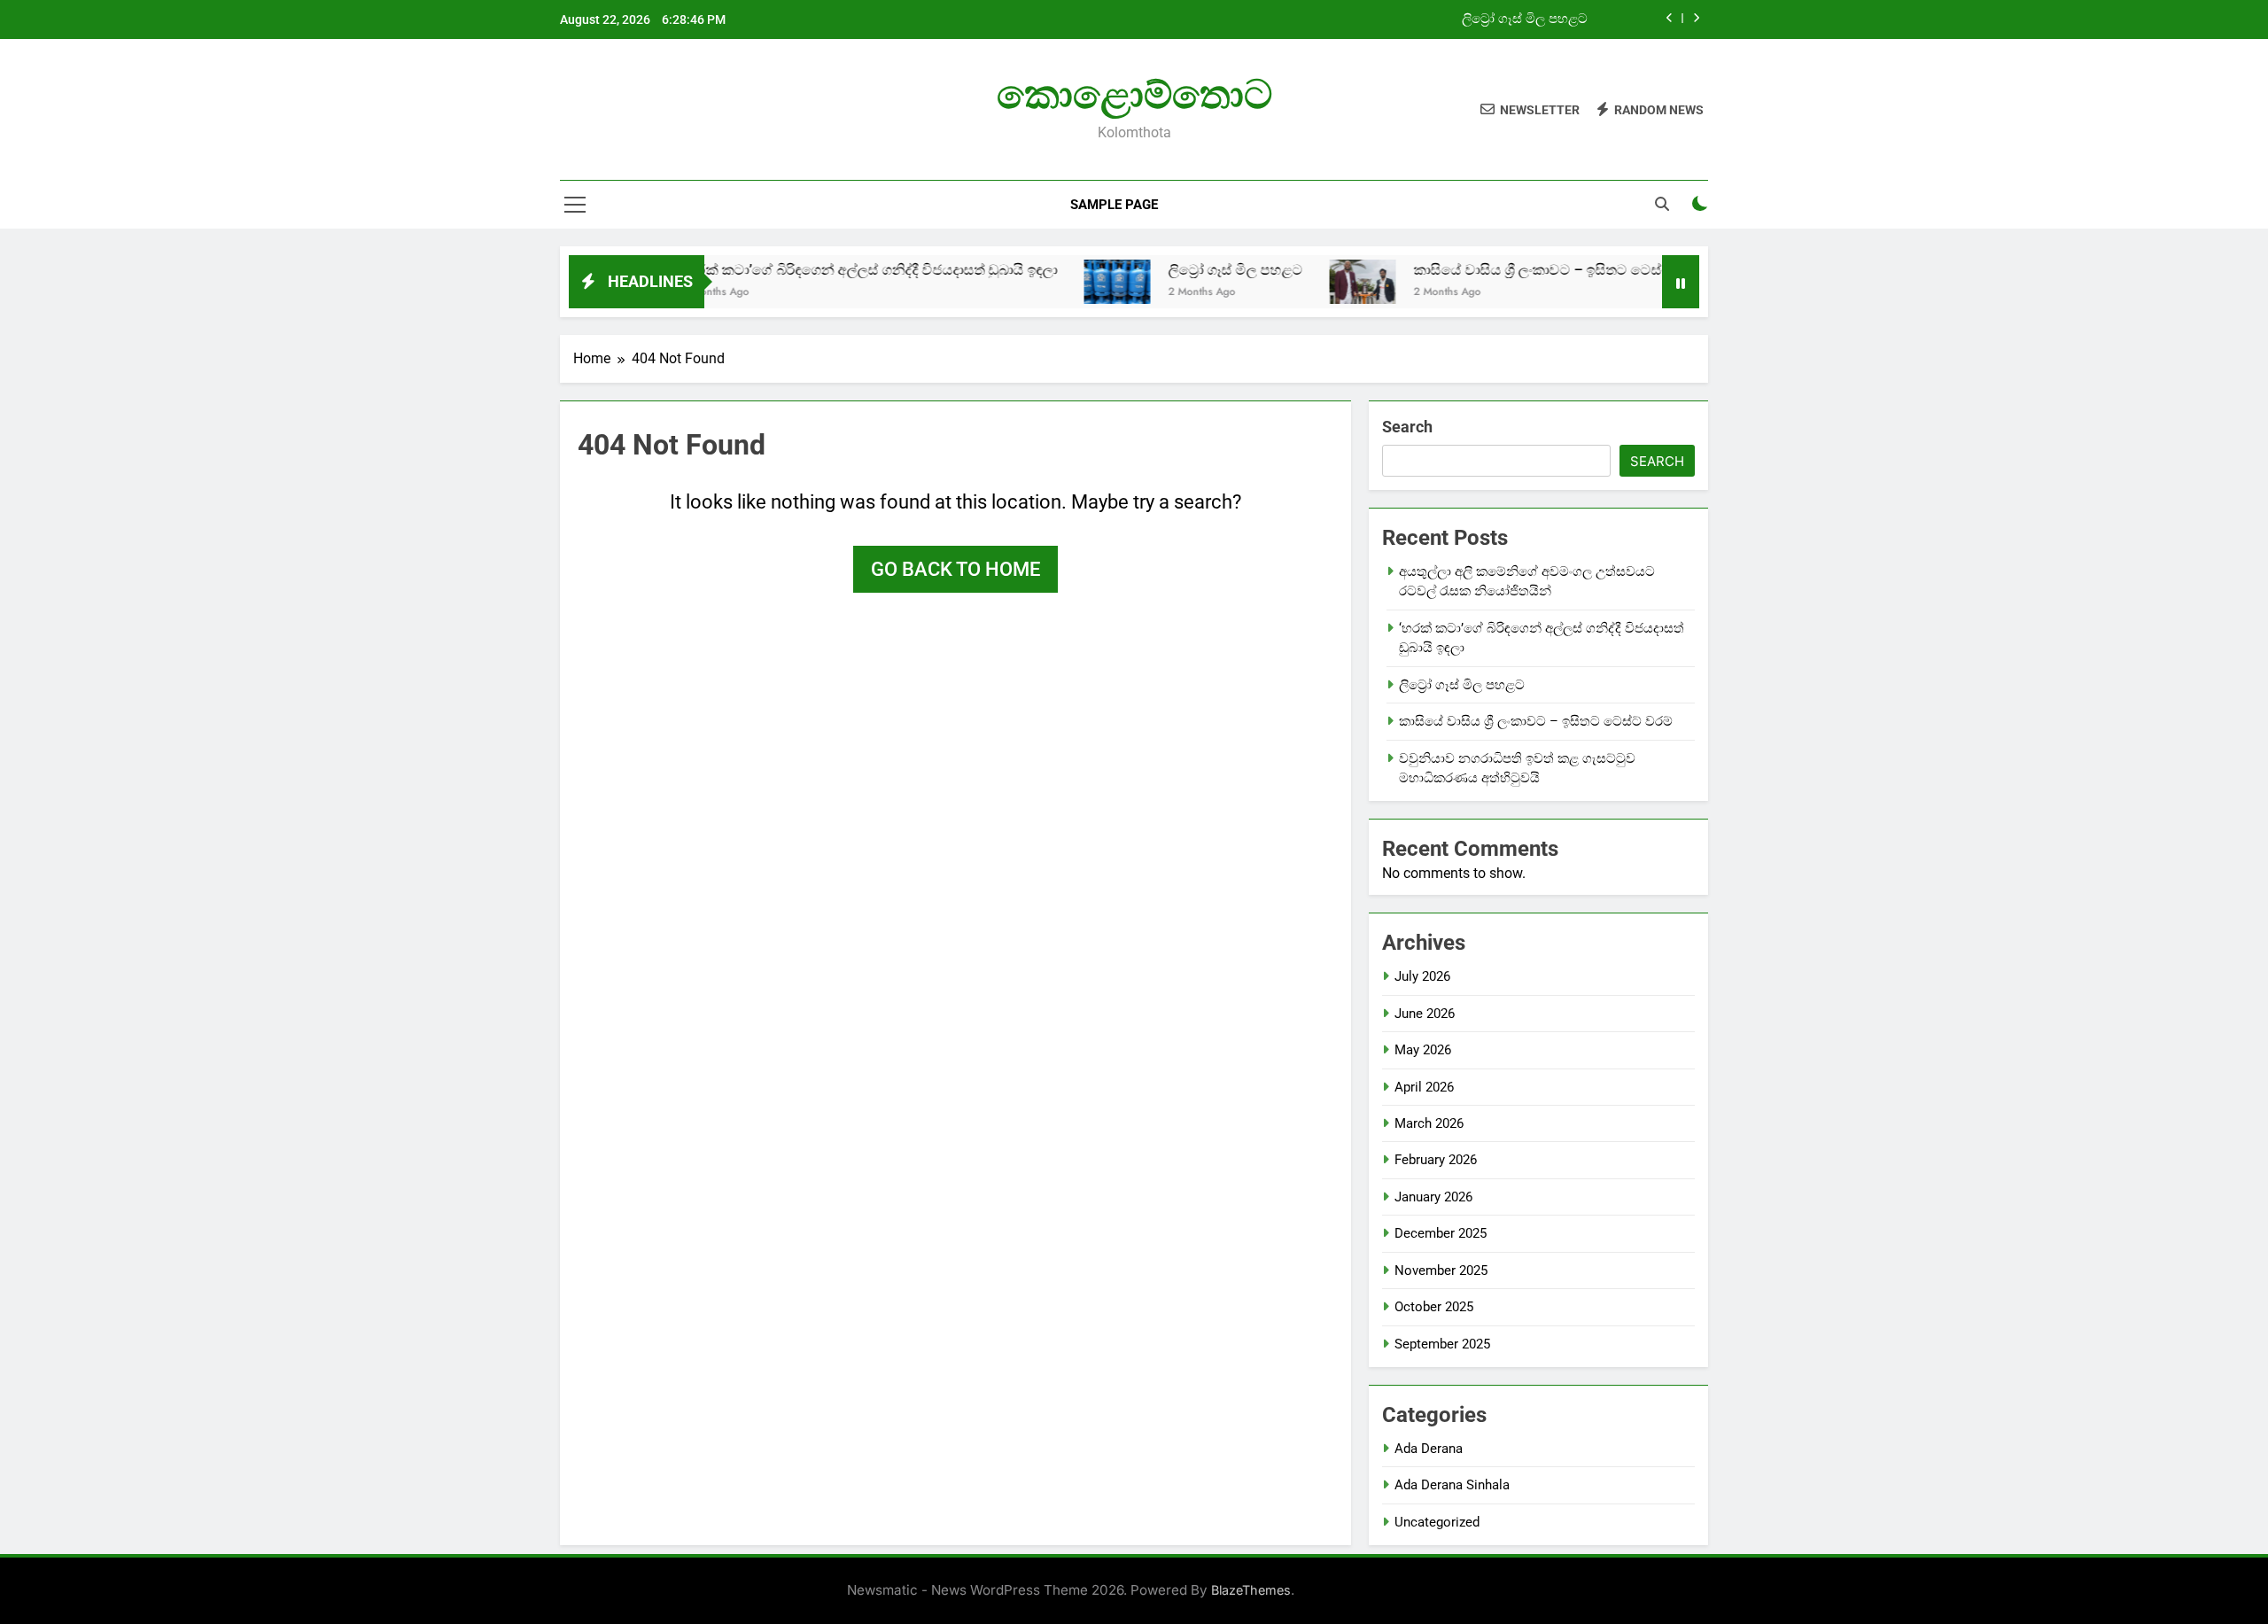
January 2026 (1433, 1197)
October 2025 (1434, 1307)
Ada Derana (1429, 1449)
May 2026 (1423, 1050)
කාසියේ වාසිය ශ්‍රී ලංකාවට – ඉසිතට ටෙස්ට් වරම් (1510, 270)
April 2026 (1424, 1087)
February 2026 (1436, 1160)
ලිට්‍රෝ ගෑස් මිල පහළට (1525, 19)
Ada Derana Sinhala (1452, 1485)
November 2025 (1441, 1270)
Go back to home (955, 569)
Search (1407, 427)
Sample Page (1114, 205)
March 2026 (1429, 1123)
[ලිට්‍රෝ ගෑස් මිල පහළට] (1067, 282)
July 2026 (1422, 976)
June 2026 (1425, 1014)
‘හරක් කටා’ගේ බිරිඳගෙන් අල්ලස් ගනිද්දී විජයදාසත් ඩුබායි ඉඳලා (819, 270)
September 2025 (1442, 1344)
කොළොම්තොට (1134, 94)
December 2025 (1441, 1233)
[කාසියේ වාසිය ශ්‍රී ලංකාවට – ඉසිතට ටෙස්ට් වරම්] (1313, 282)
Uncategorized (1437, 1522)
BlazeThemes (1251, 1590)
